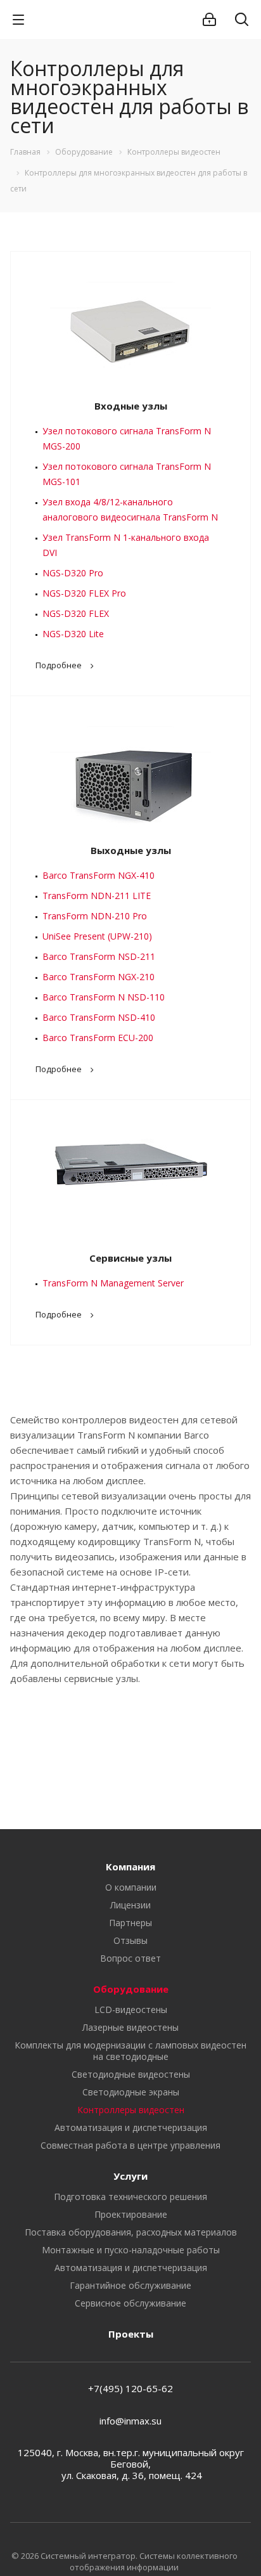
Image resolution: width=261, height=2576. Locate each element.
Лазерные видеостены (130, 2027)
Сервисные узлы (130, 1258)
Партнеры (130, 1923)
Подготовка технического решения (130, 2197)
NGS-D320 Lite (73, 634)
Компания (130, 1867)
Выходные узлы (131, 850)
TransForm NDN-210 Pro (95, 916)
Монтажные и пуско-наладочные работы (131, 2250)
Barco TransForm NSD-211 (99, 956)
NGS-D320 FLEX (76, 613)
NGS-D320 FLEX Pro (84, 593)
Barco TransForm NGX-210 (99, 977)
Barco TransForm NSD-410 (99, 1017)
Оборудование (131, 1989)
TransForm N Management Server (113, 1283)
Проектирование (131, 2214)
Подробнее (59, 665)
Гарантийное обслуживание (130, 2285)
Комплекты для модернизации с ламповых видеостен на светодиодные (130, 2051)
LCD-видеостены (131, 2010)
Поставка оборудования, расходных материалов (131, 2232)
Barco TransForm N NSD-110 (104, 997)
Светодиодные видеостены (131, 2074)
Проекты (131, 2334)
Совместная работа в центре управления (130, 2145)
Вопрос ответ (130, 1958)
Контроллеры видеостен (131, 2110)
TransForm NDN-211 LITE (97, 896)
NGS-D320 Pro (73, 573)
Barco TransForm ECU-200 (98, 1038)
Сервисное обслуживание (130, 2303)
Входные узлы (131, 406)
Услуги (130, 2176)
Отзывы (130, 1940)
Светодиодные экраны (131, 2092)
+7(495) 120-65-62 (130, 2388)
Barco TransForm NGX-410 (99, 875)
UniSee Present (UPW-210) (97, 936)
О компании (131, 1887)
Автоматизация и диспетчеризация (131, 2127)
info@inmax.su (130, 2421)
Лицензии (130, 1905)
